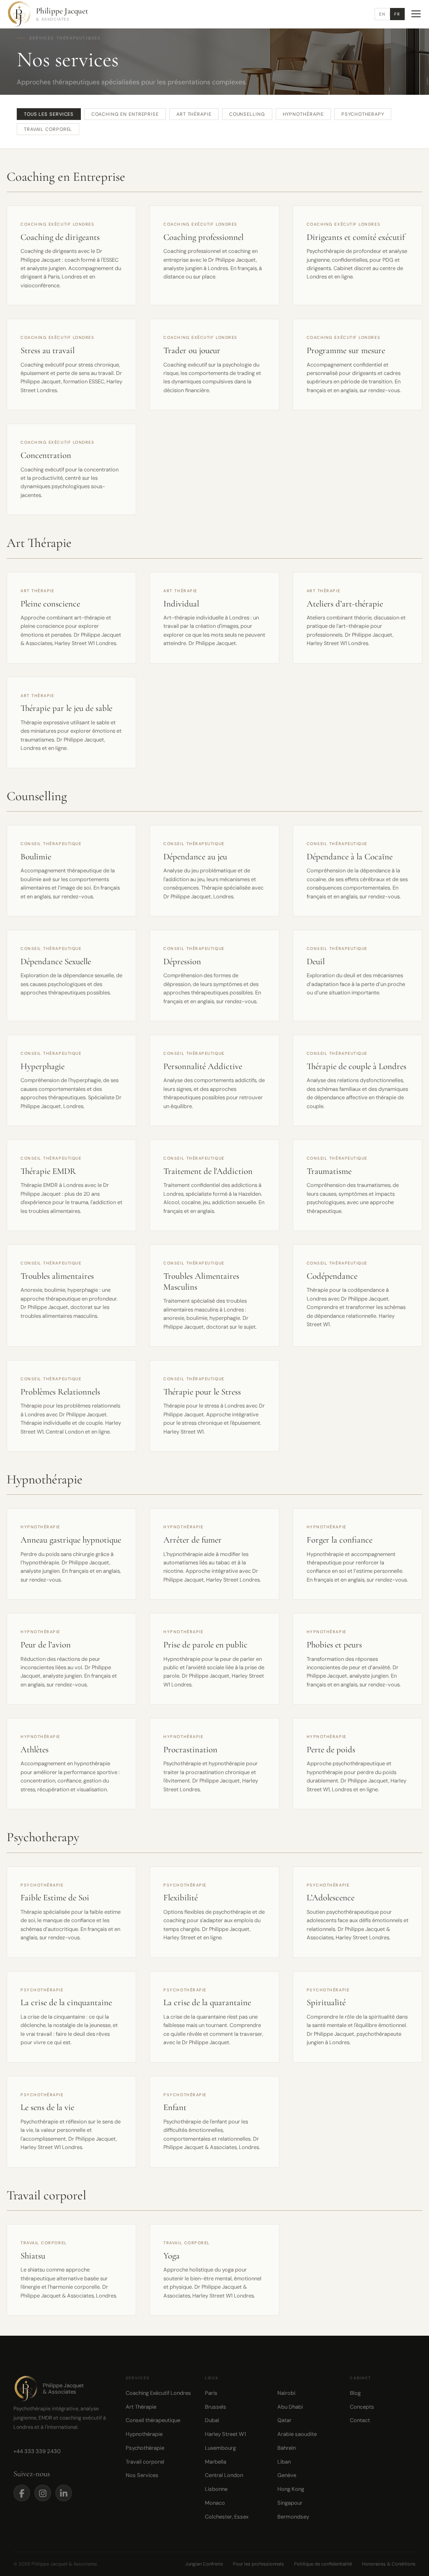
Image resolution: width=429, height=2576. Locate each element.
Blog (355, 2393)
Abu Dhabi (290, 2407)
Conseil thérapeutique (153, 2420)
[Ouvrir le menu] (416, 14)
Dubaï (212, 2420)
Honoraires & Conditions (389, 2564)
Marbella (216, 2462)
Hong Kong (291, 2489)
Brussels (216, 2407)
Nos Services (142, 2475)
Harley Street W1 (225, 2434)
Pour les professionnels (258, 2564)
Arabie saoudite (297, 2434)
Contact (360, 2420)
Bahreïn (287, 2448)
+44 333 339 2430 (37, 2451)
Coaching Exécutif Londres (158, 2393)
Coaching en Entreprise (125, 114)
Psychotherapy (363, 114)
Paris (211, 2393)
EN (382, 14)
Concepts (362, 2407)
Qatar (284, 2420)
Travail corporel (48, 129)
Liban (284, 2462)
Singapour (290, 2503)
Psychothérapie (145, 2448)
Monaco (215, 2503)
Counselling (247, 114)
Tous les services (49, 114)
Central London (224, 2475)
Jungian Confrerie (204, 2564)
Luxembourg (220, 2448)
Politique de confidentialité (323, 2564)
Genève (287, 2475)
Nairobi (286, 2393)
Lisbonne (216, 2489)
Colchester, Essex (227, 2517)
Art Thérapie (194, 114)
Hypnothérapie (304, 114)
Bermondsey (293, 2517)
